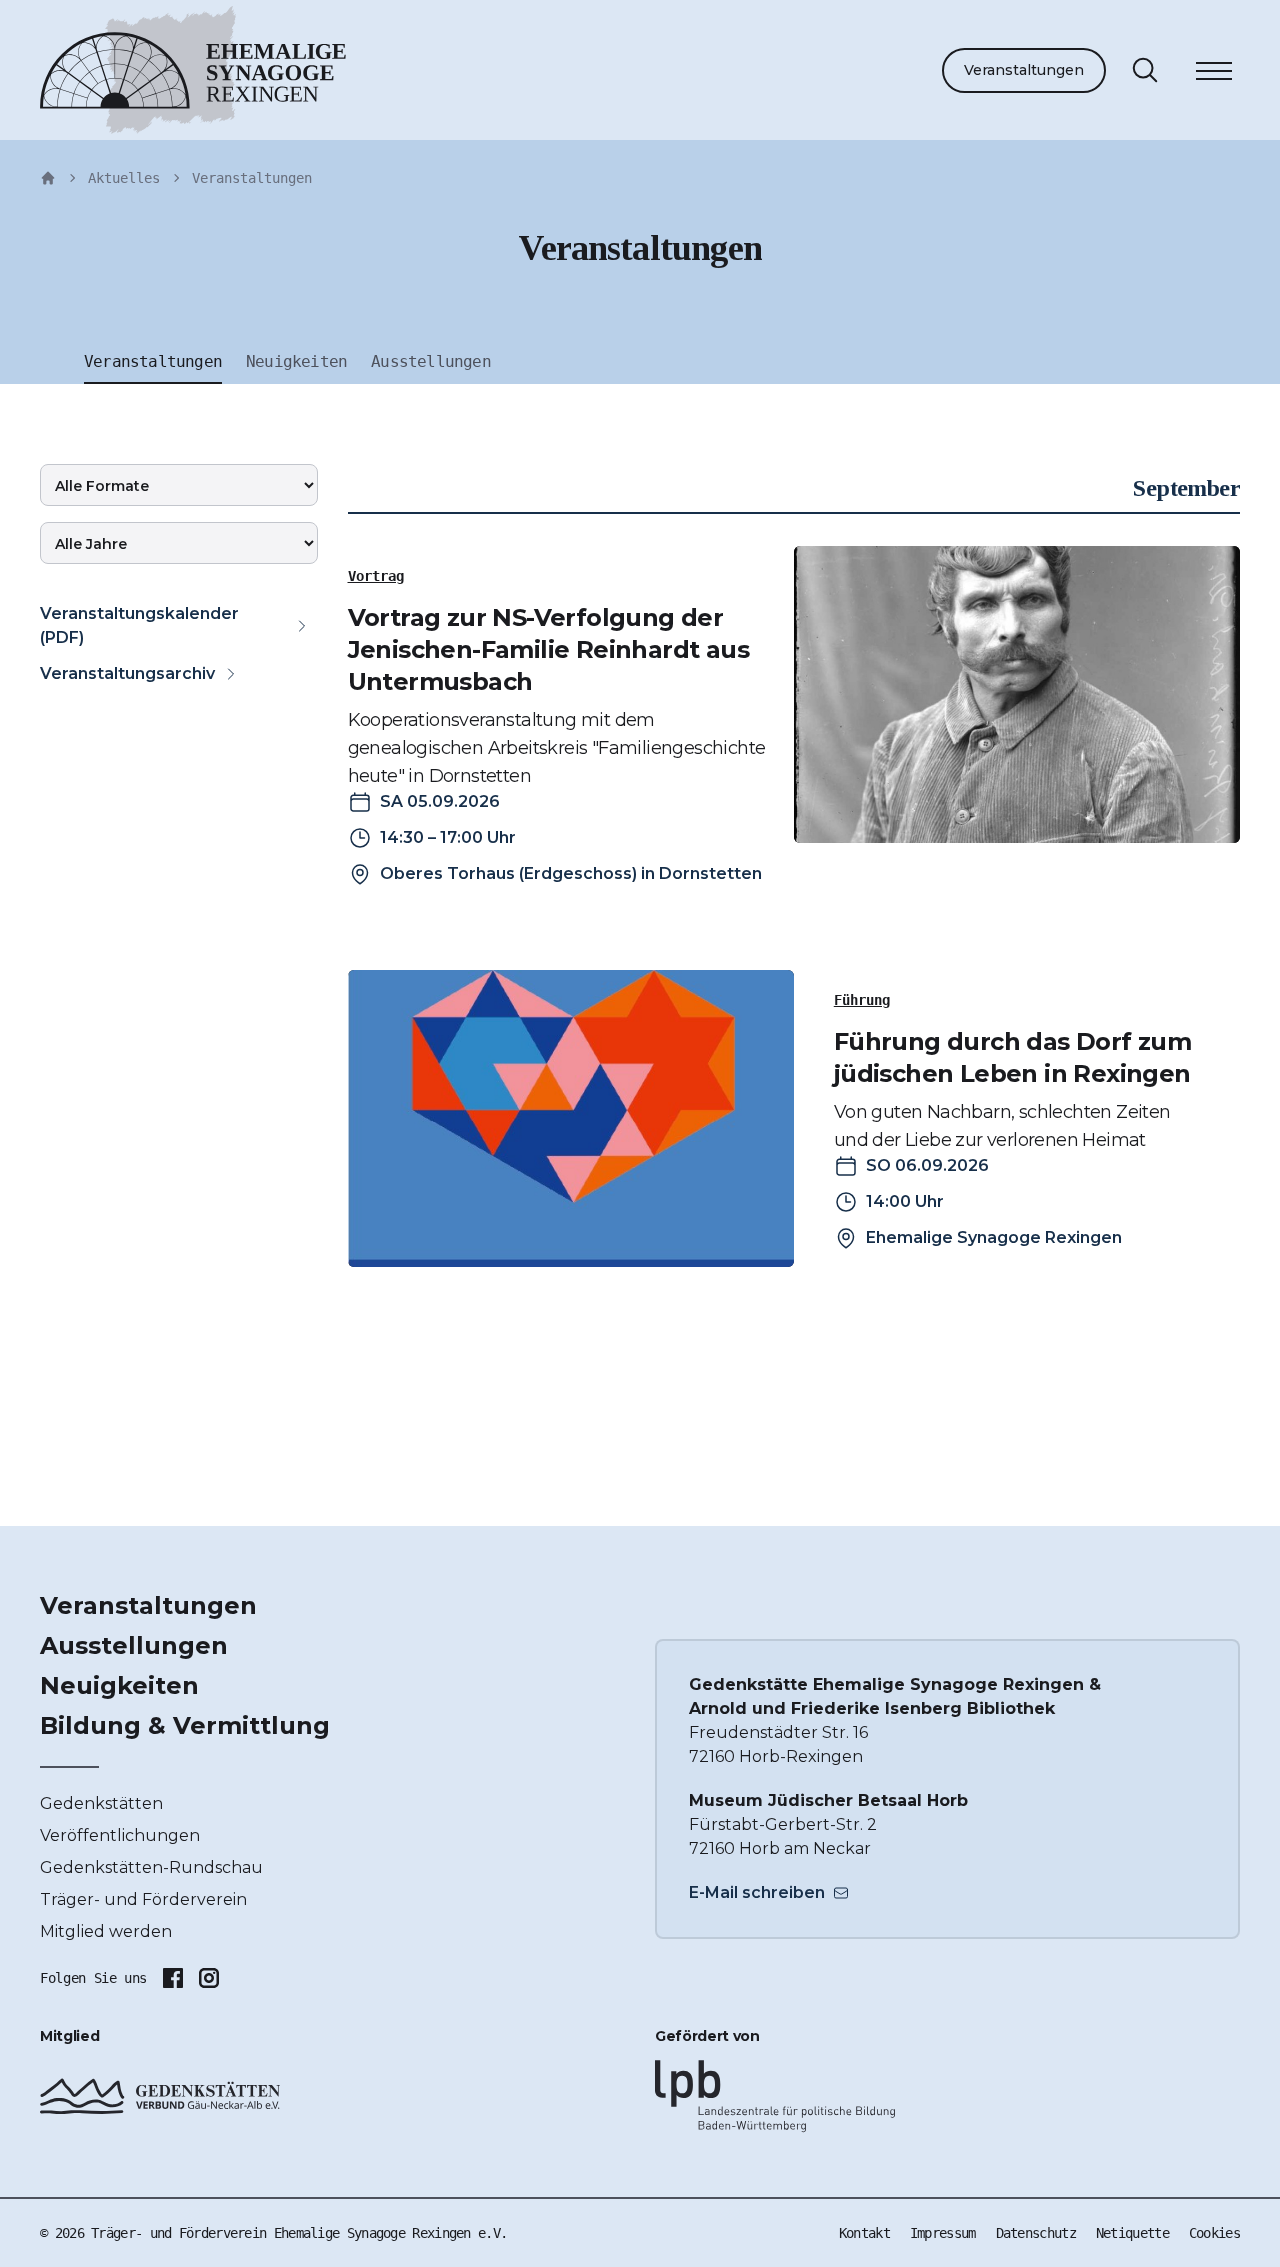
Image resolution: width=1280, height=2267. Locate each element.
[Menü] (1214, 74)
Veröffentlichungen (120, 1835)
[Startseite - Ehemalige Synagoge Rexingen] (48, 178)
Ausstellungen (134, 1645)
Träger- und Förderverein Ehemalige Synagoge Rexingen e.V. (299, 2233)
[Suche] (1145, 70)
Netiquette (1132, 2233)
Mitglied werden (106, 1931)
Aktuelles (124, 178)
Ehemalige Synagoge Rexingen (994, 1237)
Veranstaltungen (1024, 70)
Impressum (943, 2233)
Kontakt (864, 2233)
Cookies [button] (1214, 2233)
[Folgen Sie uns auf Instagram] (209, 1978)
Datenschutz (1036, 2233)
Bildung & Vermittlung (185, 1725)
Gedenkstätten (101, 1803)
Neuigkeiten (119, 1685)
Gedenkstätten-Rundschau (151, 1867)
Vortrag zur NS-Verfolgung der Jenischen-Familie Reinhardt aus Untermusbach (548, 649)
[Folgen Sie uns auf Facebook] (173, 1978)
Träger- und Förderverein (143, 1899)
